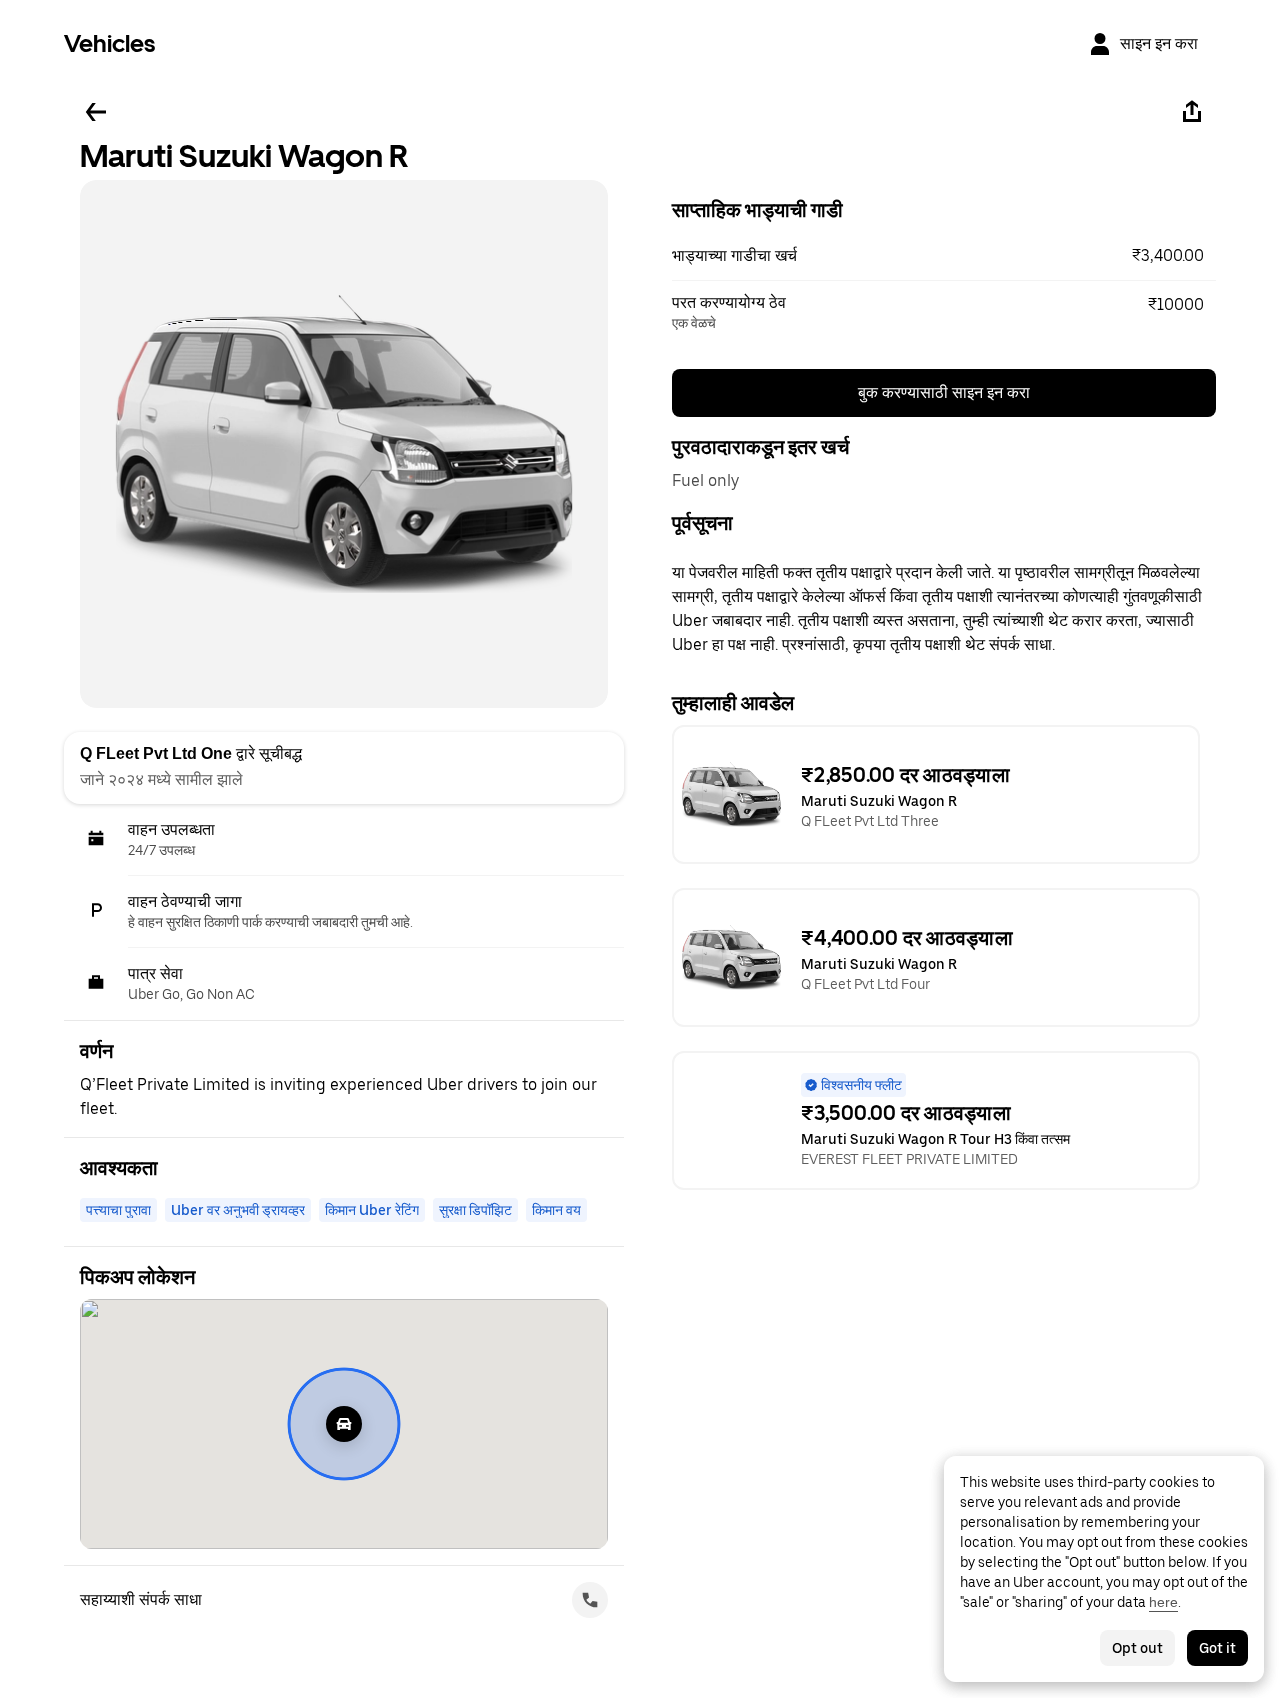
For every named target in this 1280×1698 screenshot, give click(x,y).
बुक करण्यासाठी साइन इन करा (944, 392)
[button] (944, 256)
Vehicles (109, 43)
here (1163, 1602)
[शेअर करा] (1192, 112)
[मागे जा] (96, 112)
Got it (1217, 1648)
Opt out (1137, 1648)
